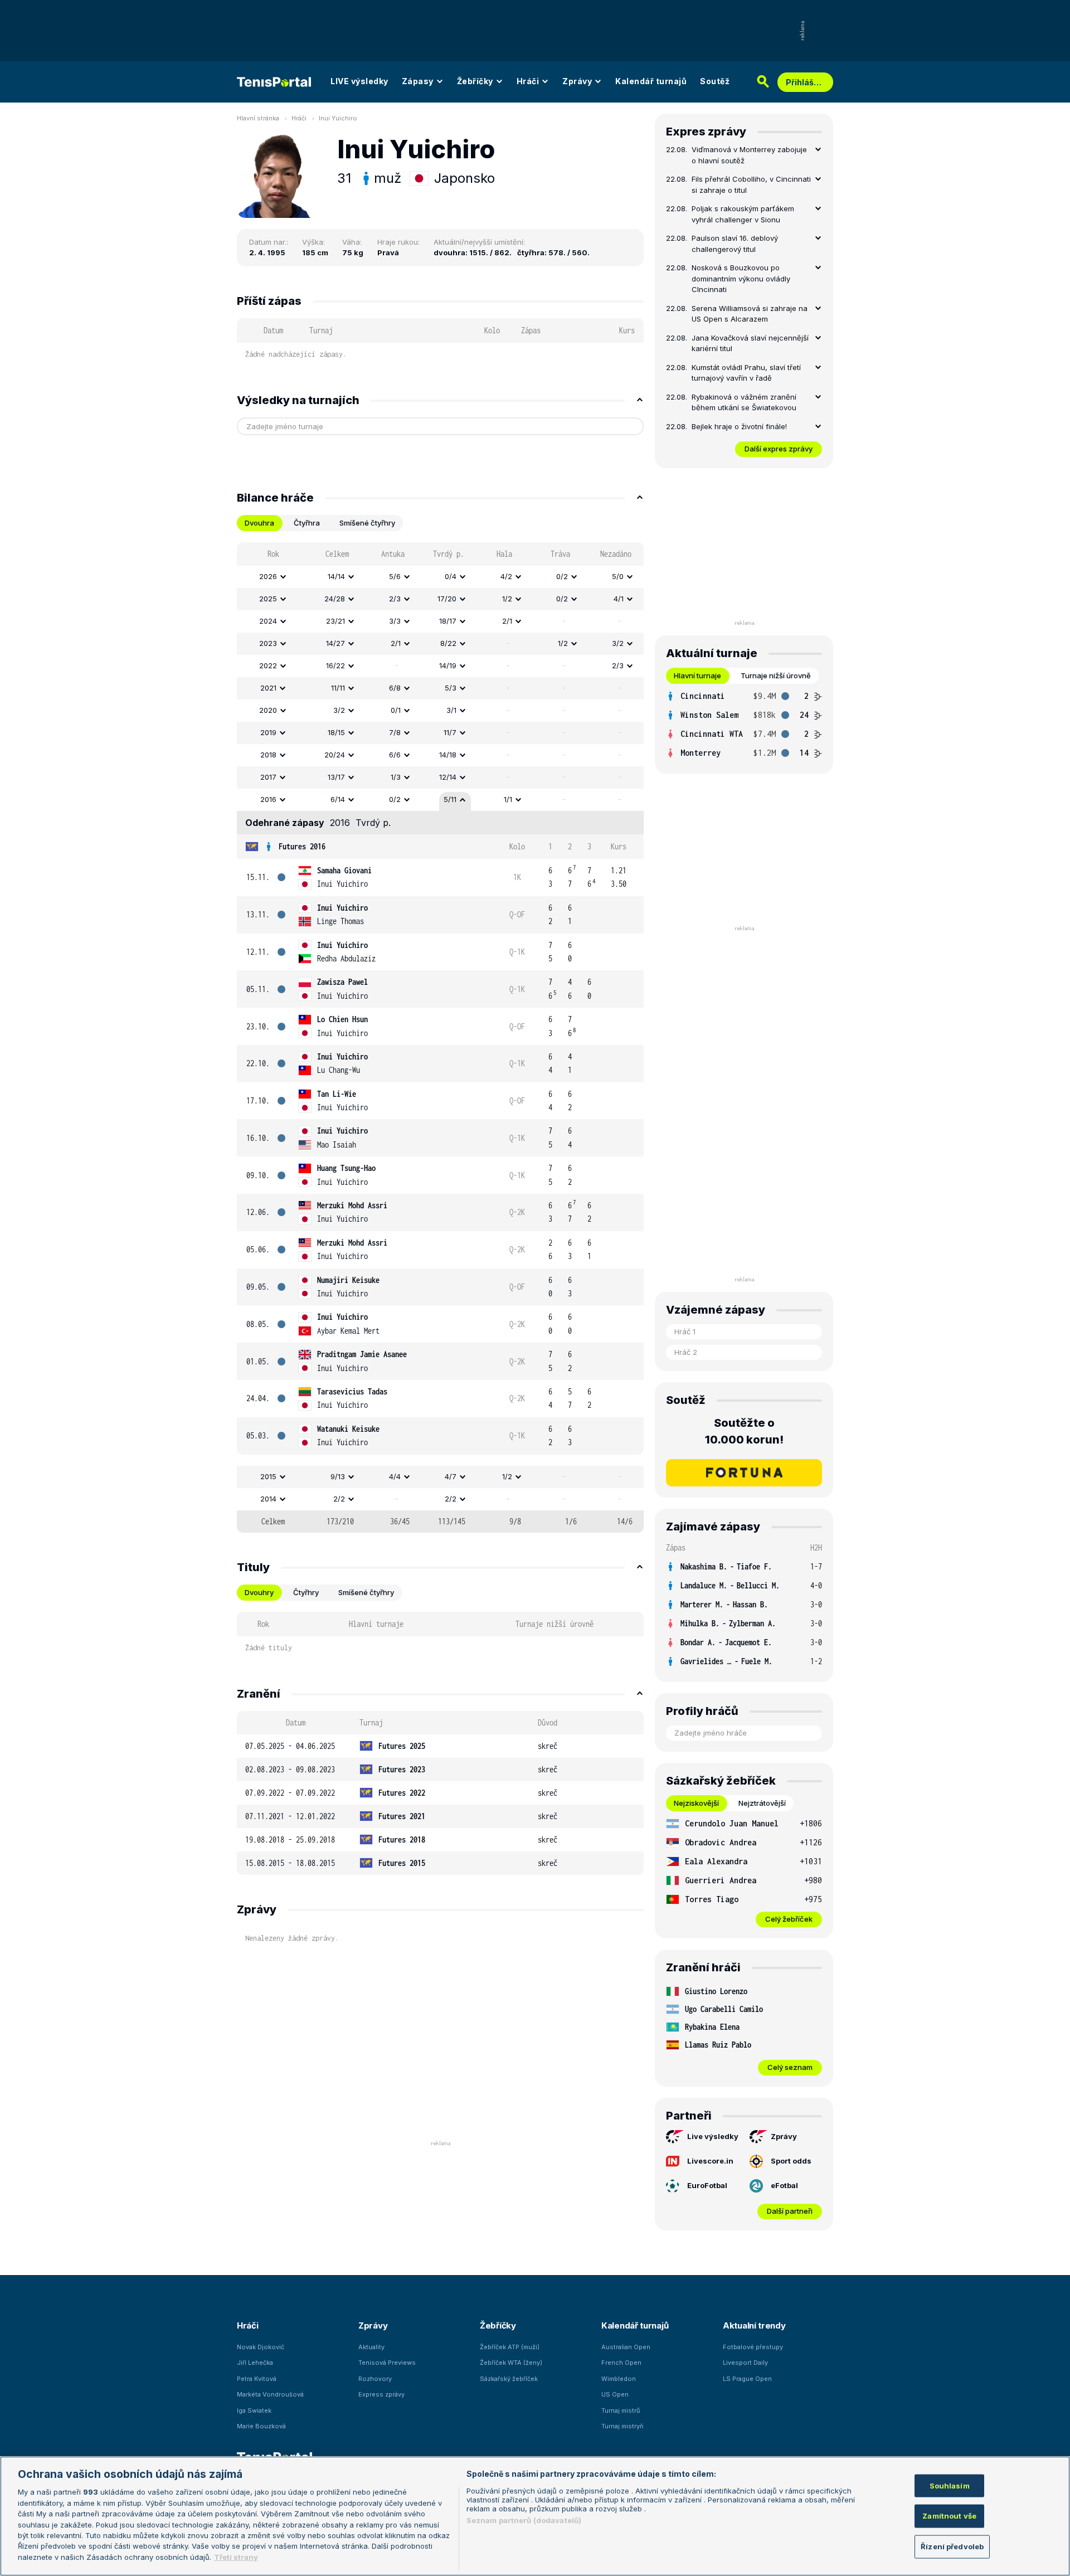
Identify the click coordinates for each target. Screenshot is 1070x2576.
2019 (268, 732)
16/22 (335, 665)
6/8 (395, 688)
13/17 (336, 777)
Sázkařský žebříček (509, 2379)
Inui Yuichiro (338, 118)
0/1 (396, 710)
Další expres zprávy (779, 449)
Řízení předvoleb (952, 2546)
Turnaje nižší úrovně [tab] (776, 675)
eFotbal (784, 2185)
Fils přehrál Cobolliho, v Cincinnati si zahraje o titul (751, 184)
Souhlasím (950, 2485)
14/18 (448, 755)
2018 (268, 755)
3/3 (395, 621)
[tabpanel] (440, 1037)
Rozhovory (375, 2379)
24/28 (335, 599)
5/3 (451, 688)
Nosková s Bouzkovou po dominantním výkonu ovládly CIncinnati (741, 278)
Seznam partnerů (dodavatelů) (524, 2520)
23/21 (335, 621)
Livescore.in (710, 2161)
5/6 (395, 576)
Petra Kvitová (257, 2379)
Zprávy (577, 81)
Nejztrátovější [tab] (762, 1803)
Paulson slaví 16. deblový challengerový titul (735, 244)
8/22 (448, 643)
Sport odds (791, 2161)
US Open (615, 2394)
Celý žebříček (789, 1919)
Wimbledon (619, 2379)
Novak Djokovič (261, 2347)
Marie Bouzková (261, 2426)
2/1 (507, 621)
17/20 (447, 599)
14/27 (335, 643)
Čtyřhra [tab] (307, 523)
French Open (621, 2363)
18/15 (336, 732)
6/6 (395, 755)
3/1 (451, 710)
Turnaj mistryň (622, 2426)
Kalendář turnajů (651, 81)
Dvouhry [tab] (259, 1592)
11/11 (338, 688)
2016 (268, 799)
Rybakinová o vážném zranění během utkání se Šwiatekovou (744, 402)
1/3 (396, 777)
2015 (268, 1476)
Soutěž (715, 81)
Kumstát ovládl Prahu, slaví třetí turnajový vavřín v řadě (746, 373)
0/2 (562, 576)
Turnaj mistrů (621, 2410)
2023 (268, 643)
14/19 (448, 665)
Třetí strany (236, 2557)
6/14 (338, 799)
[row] (440, 577)
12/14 (448, 777)
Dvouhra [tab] (259, 523)
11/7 (450, 732)
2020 (268, 710)
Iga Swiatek (254, 2410)
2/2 (339, 1499)
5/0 (618, 576)
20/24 (335, 755)
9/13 (338, 1476)
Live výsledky (713, 2136)
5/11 (450, 799)
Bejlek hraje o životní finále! (739, 426)
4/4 (395, 1476)
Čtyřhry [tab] (306, 1592)
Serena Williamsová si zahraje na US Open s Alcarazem (750, 314)
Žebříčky (475, 81)
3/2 (618, 643)
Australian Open (626, 2347)
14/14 (336, 576)
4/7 (451, 1476)
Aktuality (371, 2347)
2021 (268, 688)
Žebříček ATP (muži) (510, 2347)
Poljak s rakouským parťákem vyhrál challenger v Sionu (743, 214)
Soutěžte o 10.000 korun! (744, 1431)
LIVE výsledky (359, 81)
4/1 (619, 599)
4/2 (506, 576)
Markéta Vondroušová (270, 2394)
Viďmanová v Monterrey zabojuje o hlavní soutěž (749, 155)
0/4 (451, 576)
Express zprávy (381, 2394)
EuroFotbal (707, 2185)
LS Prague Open (747, 2379)
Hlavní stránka (258, 118)
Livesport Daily (745, 2363)
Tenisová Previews (387, 2363)
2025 (268, 599)
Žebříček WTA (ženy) (511, 2363)
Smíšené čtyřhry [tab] (367, 523)
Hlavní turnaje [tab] (697, 675)
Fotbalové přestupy (753, 2347)
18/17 (448, 621)
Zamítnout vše (949, 2516)
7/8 (395, 732)
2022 (268, 665)
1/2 (507, 599)
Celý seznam (790, 2067)
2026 (268, 576)
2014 (268, 1499)
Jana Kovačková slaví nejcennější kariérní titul (750, 343)
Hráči (528, 81)
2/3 (395, 599)
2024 (268, 621)
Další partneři (790, 2211)
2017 (268, 777)
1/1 (508, 799)
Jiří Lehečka (255, 2363)
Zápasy (418, 81)
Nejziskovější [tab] (696, 1803)
